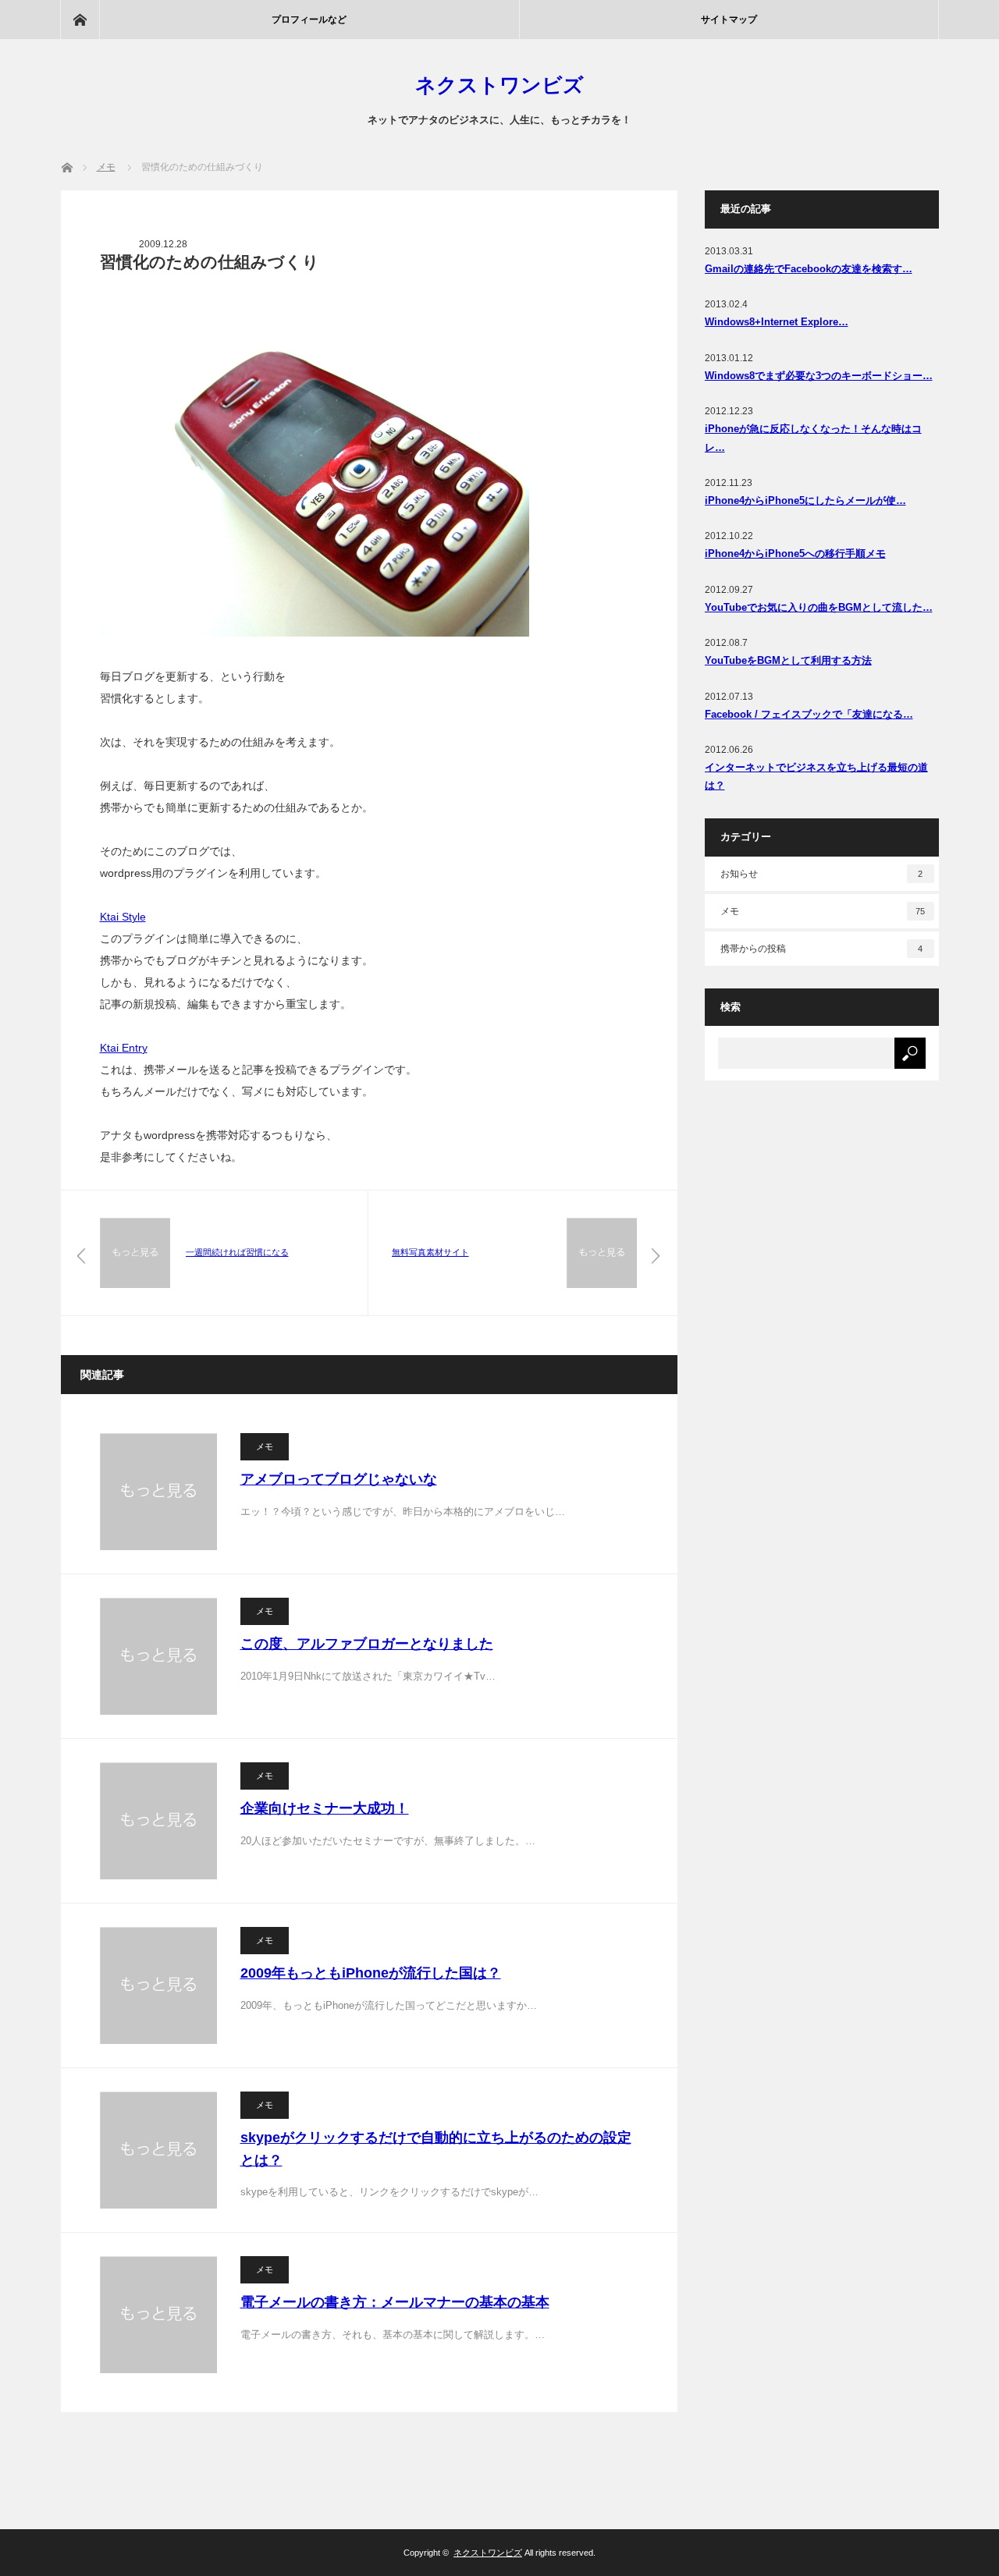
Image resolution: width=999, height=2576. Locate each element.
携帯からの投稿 (822, 949)
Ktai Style (123, 917)
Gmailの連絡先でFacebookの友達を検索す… (809, 269)
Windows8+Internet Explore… (777, 322)
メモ (265, 1446)
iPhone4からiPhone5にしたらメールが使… (805, 500)
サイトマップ (729, 20)
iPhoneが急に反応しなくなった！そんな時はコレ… (813, 438)
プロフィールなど (309, 20)
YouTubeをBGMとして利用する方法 (788, 660)
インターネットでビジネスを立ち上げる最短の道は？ (816, 776)
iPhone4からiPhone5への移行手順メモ (795, 554)
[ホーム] (80, 20)
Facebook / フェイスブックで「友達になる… (809, 714)
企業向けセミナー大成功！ (325, 1808)
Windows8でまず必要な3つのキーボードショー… (819, 376)
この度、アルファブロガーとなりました (367, 1644)
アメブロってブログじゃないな (339, 1479)
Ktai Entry (124, 1048)
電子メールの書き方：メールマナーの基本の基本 (395, 2302)
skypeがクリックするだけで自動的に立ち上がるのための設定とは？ (436, 2149)
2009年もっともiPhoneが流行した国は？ (371, 1973)
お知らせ (822, 874)
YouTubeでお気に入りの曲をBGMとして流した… (819, 607)
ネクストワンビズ (499, 85)
